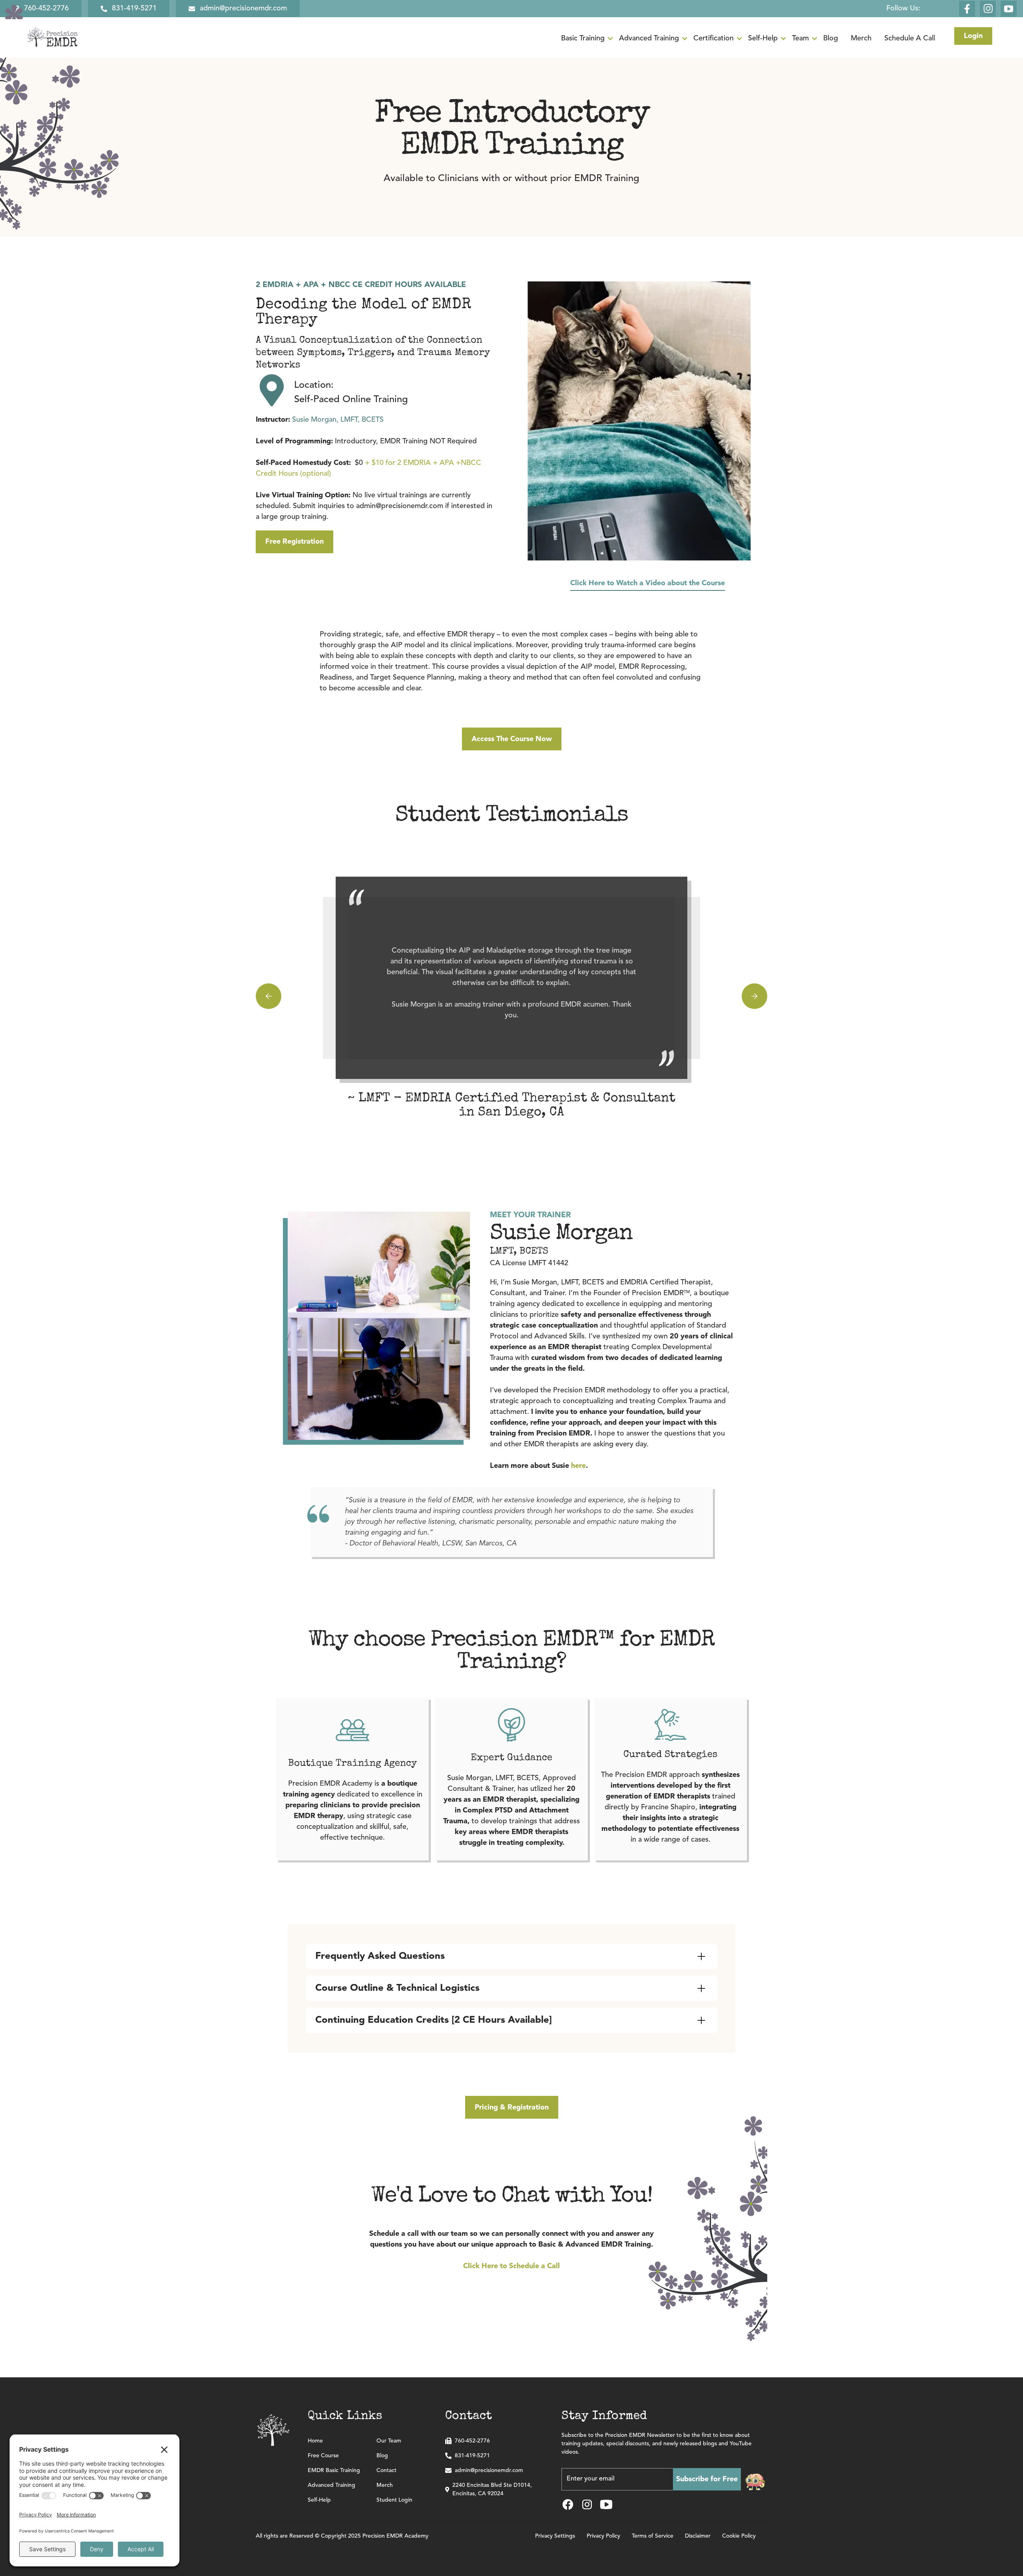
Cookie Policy (739, 2536)
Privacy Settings (555, 2536)
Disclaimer (698, 2536)
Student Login (394, 2500)
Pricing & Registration (512, 2107)
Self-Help (319, 2500)
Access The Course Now (512, 739)
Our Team (389, 2441)
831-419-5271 (472, 2456)
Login (973, 36)
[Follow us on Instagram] (988, 9)
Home (315, 2441)
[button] (590, 39)
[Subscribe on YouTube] (1009, 9)
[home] (52, 38)
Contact (386, 2470)
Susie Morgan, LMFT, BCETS (320, 420)
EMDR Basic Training (334, 2470)
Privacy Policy (603, 2536)
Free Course (323, 2456)
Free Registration (295, 542)
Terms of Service (653, 2536)
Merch (385, 2485)
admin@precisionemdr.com (489, 2470)
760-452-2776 (472, 2441)
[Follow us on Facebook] (967, 9)
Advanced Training (331, 2485)
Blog (382, 2456)
